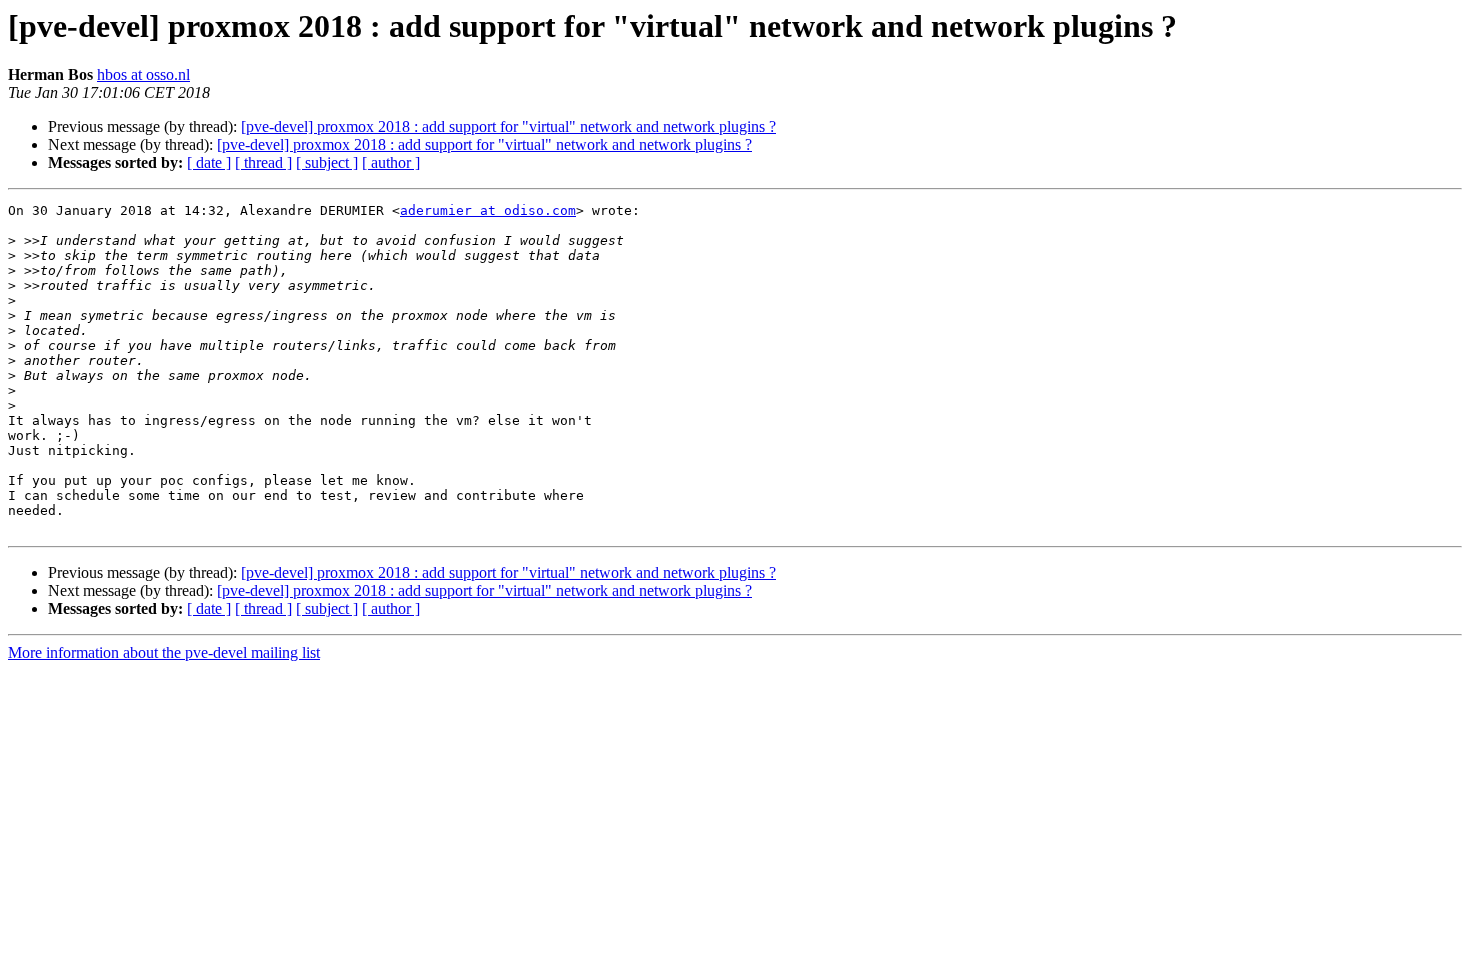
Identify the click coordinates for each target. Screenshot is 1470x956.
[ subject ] (327, 162)
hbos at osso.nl (143, 74)
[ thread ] (263, 162)
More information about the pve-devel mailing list (164, 652)
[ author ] (391, 162)
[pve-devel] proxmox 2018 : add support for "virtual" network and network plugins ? (508, 126)
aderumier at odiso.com (488, 210)
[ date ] (209, 162)
